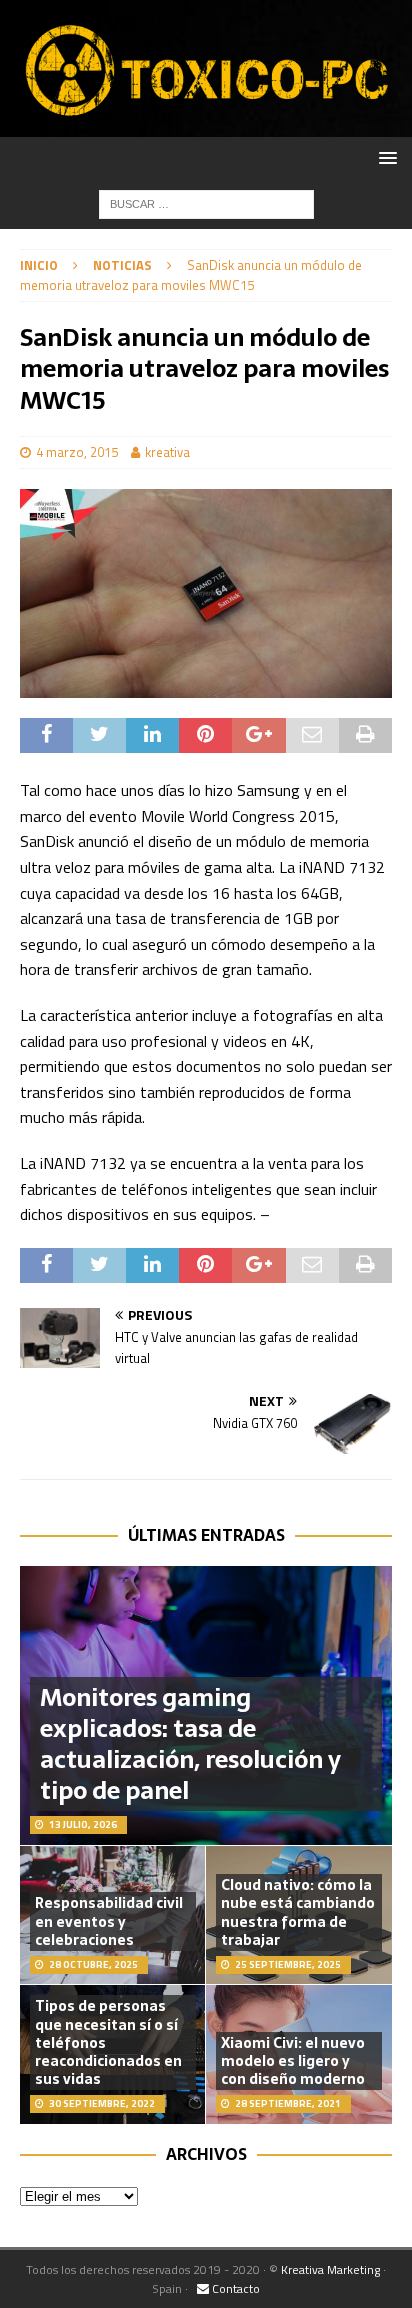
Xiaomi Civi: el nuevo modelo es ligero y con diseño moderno (293, 2061)
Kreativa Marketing (330, 2269)
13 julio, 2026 (83, 1824)
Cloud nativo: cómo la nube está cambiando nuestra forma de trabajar (298, 1912)
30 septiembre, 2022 (102, 2103)
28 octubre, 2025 (93, 1964)
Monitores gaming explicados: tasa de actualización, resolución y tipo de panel (190, 1744)
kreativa (167, 452)
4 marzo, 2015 (77, 452)
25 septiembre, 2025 (288, 1964)
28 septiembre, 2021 (288, 2103)
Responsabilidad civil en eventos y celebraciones (109, 1921)
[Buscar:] (206, 202)
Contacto (234, 2288)
